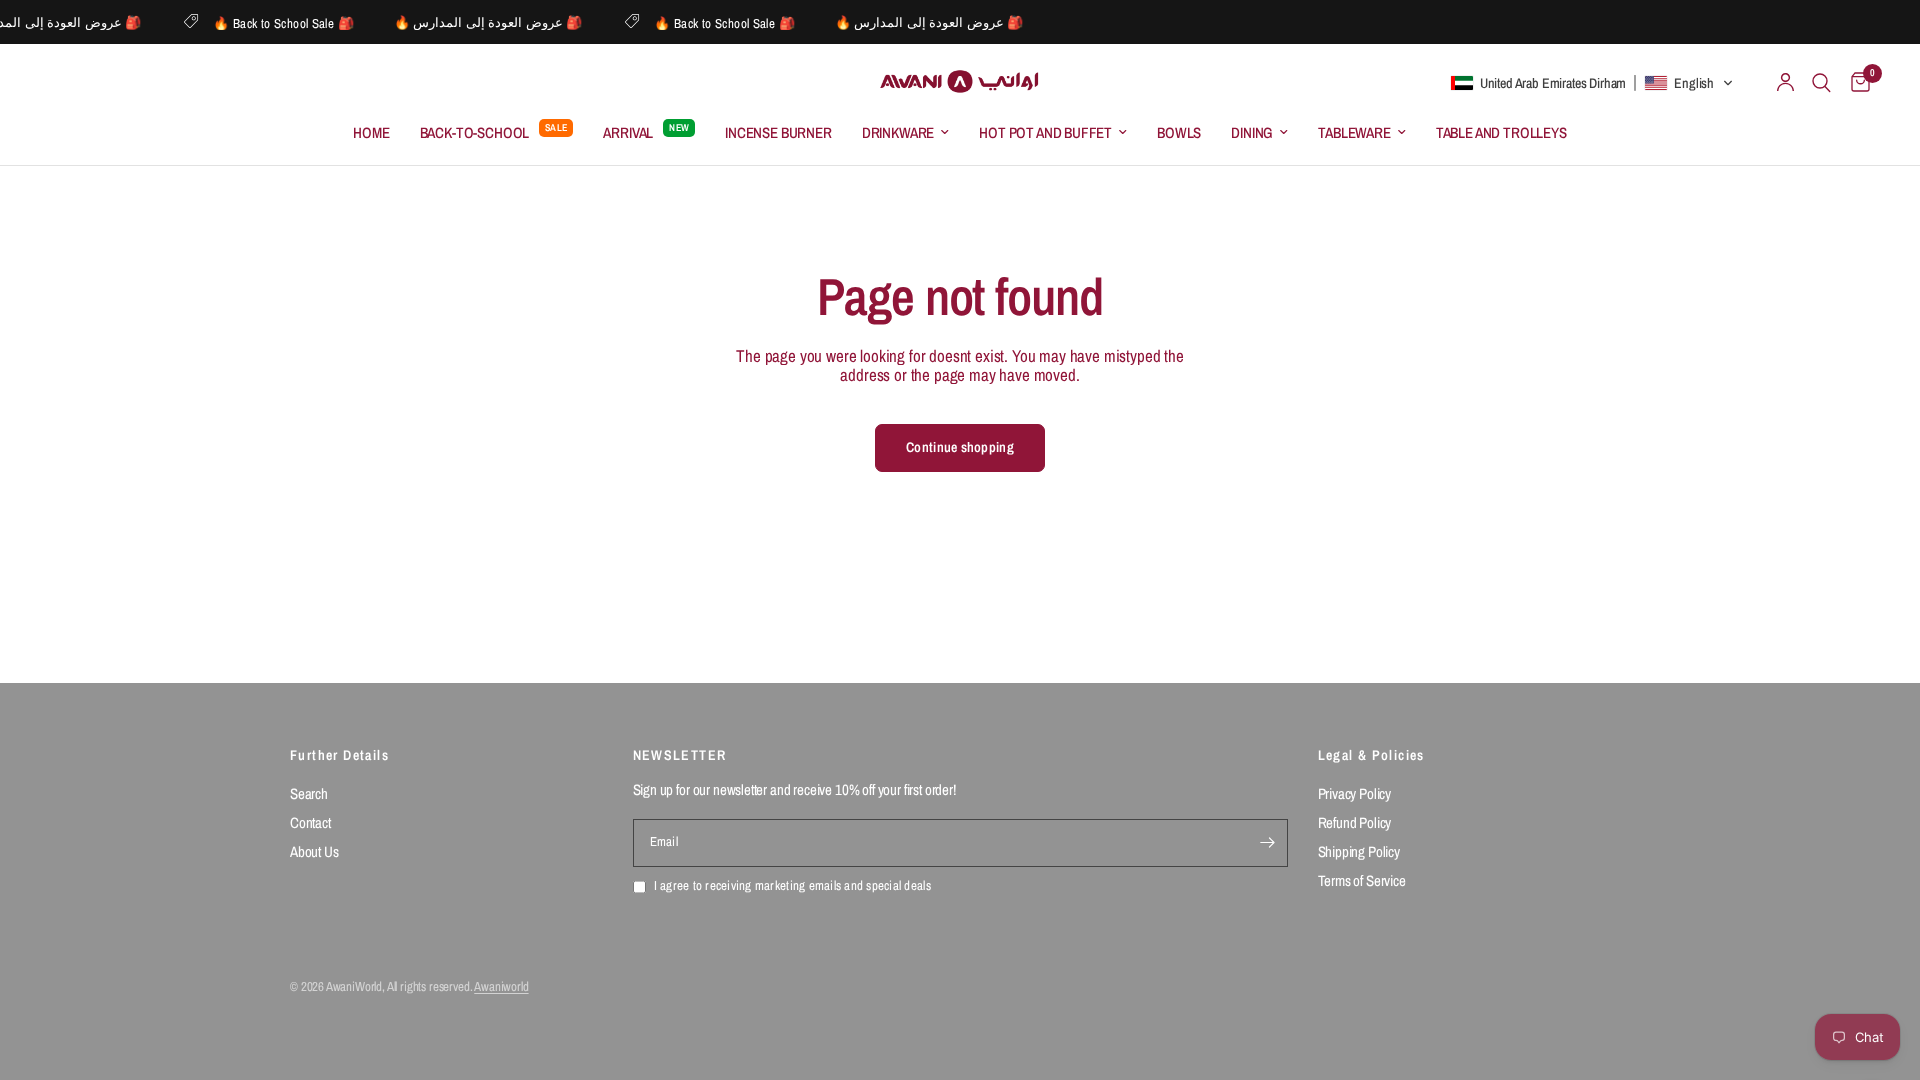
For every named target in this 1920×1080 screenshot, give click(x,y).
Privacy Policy (1355, 793)
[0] (1855, 82)
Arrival (628, 132)
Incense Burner (778, 132)
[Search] (1821, 82)
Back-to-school (475, 132)
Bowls (1179, 132)
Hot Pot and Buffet (1045, 132)
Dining (1252, 132)
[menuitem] (371, 133)
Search (309, 793)
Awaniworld (501, 986)
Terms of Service (1362, 880)
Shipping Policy (1359, 851)
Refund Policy (1355, 822)
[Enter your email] (1268, 843)
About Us (314, 851)
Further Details (339, 755)
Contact (310, 822)
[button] (1592, 83)
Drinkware (898, 132)
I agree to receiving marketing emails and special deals (792, 886)
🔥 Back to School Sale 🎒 (293, 22)
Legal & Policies (1371, 755)
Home (371, 132)
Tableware (1354, 132)
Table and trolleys (1501, 132)
